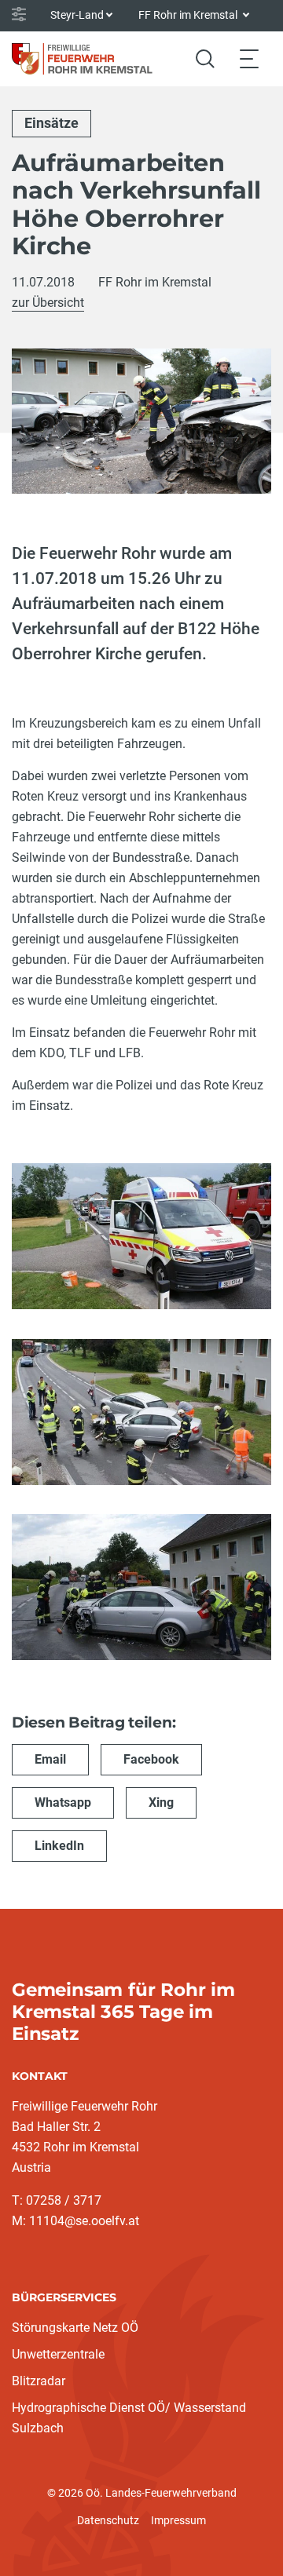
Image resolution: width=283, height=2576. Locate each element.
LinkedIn (59, 1846)
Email (50, 1759)
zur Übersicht (48, 303)
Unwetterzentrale (58, 2354)
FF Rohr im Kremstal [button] (189, 15)
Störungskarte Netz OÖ (75, 2328)
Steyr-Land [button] (77, 15)
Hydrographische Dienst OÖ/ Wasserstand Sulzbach (129, 2418)
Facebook (151, 1759)
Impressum (178, 2520)
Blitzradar (39, 2381)
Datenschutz (108, 2520)
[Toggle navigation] (249, 58)
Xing (161, 1802)
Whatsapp (63, 1802)
